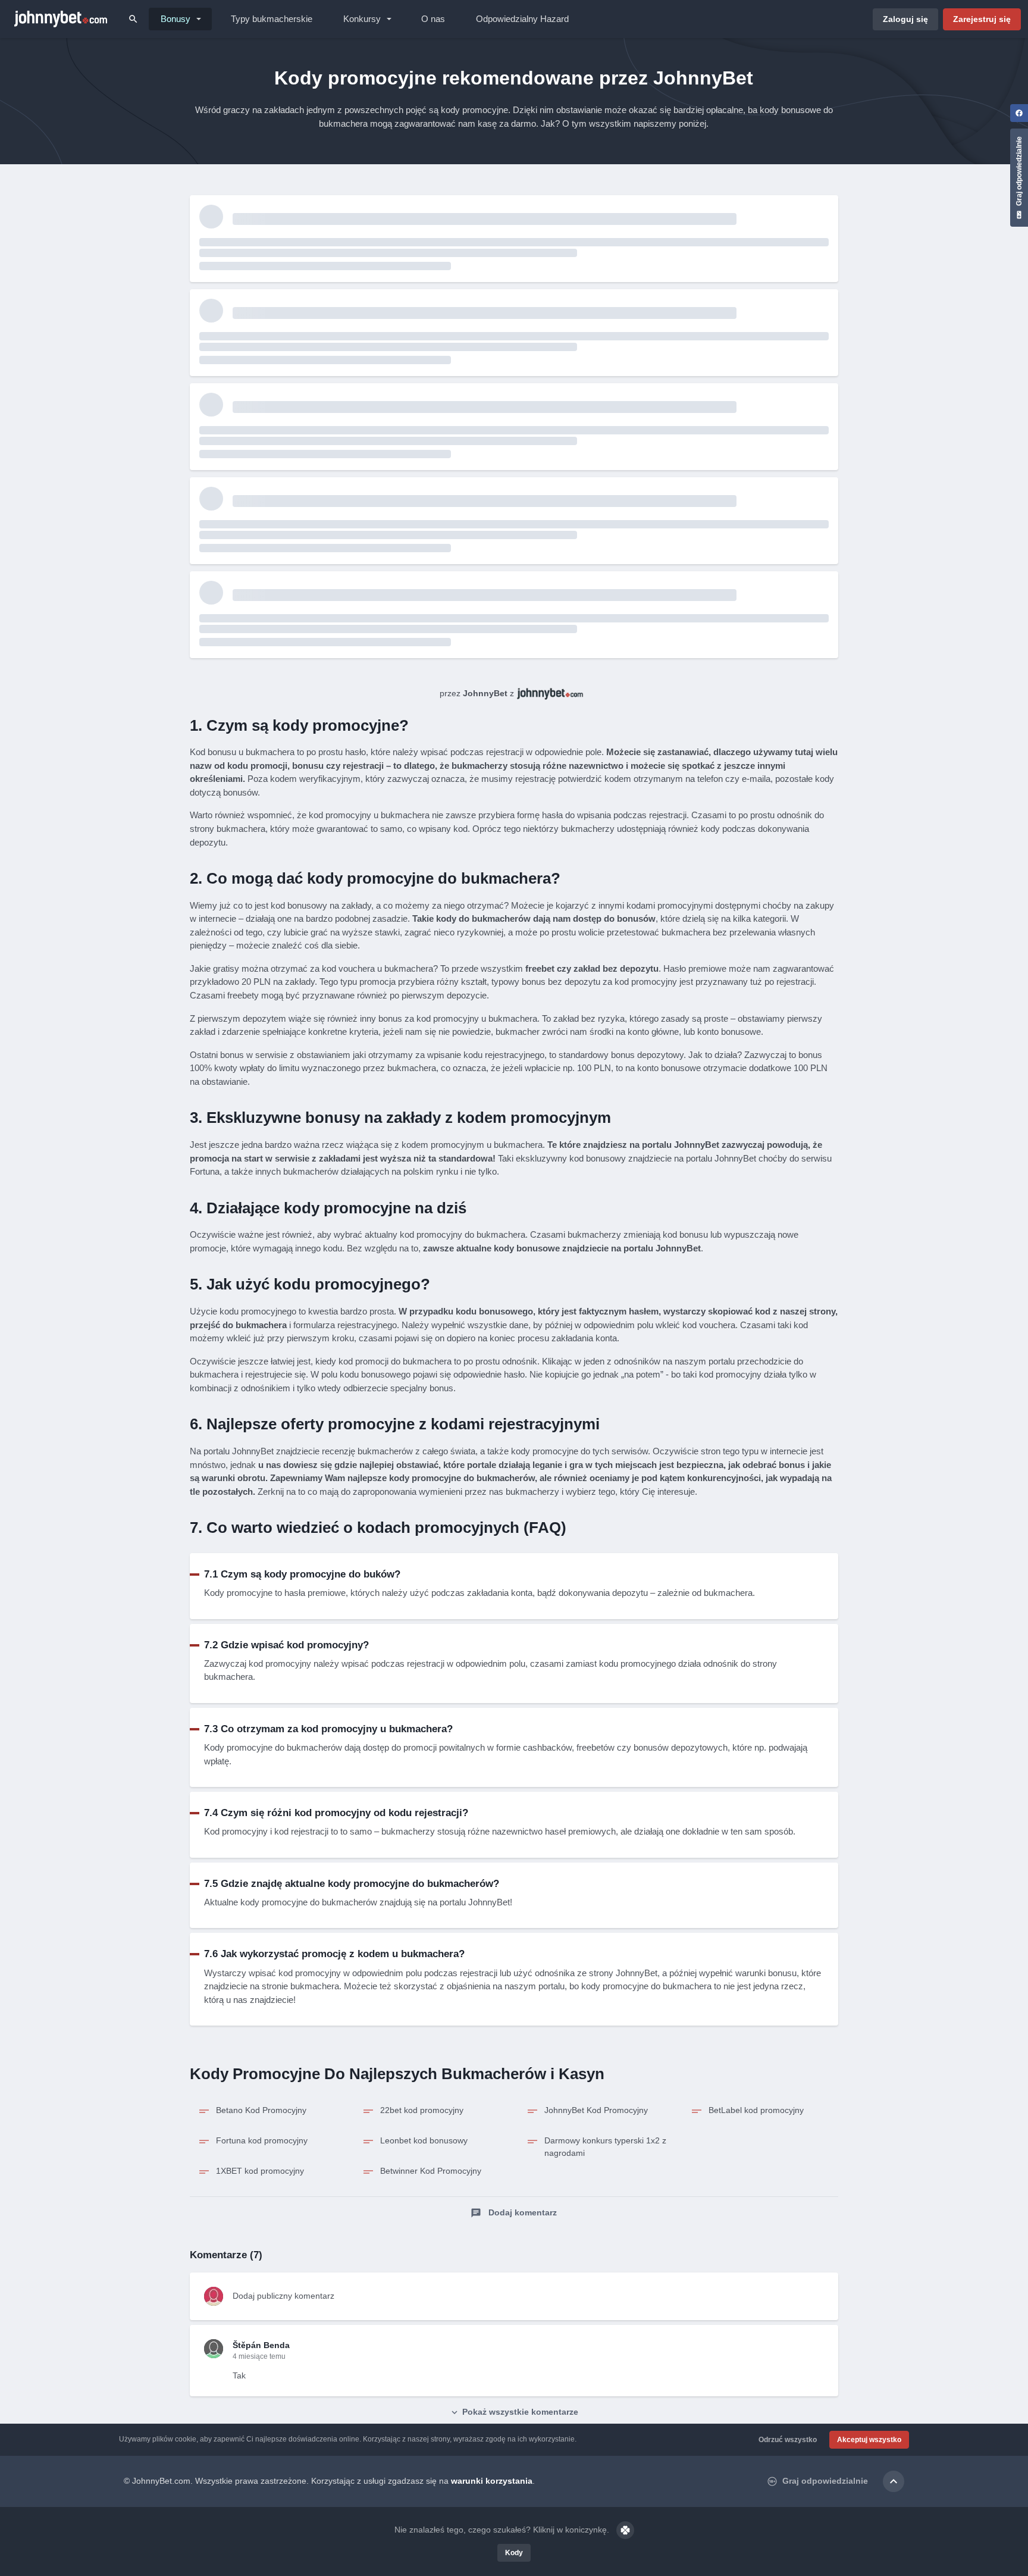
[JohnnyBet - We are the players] (61, 19)
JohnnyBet (485, 693)
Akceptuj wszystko (869, 2440)
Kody (514, 2553)
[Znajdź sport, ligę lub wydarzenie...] (133, 19)
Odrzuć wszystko (788, 2440)
